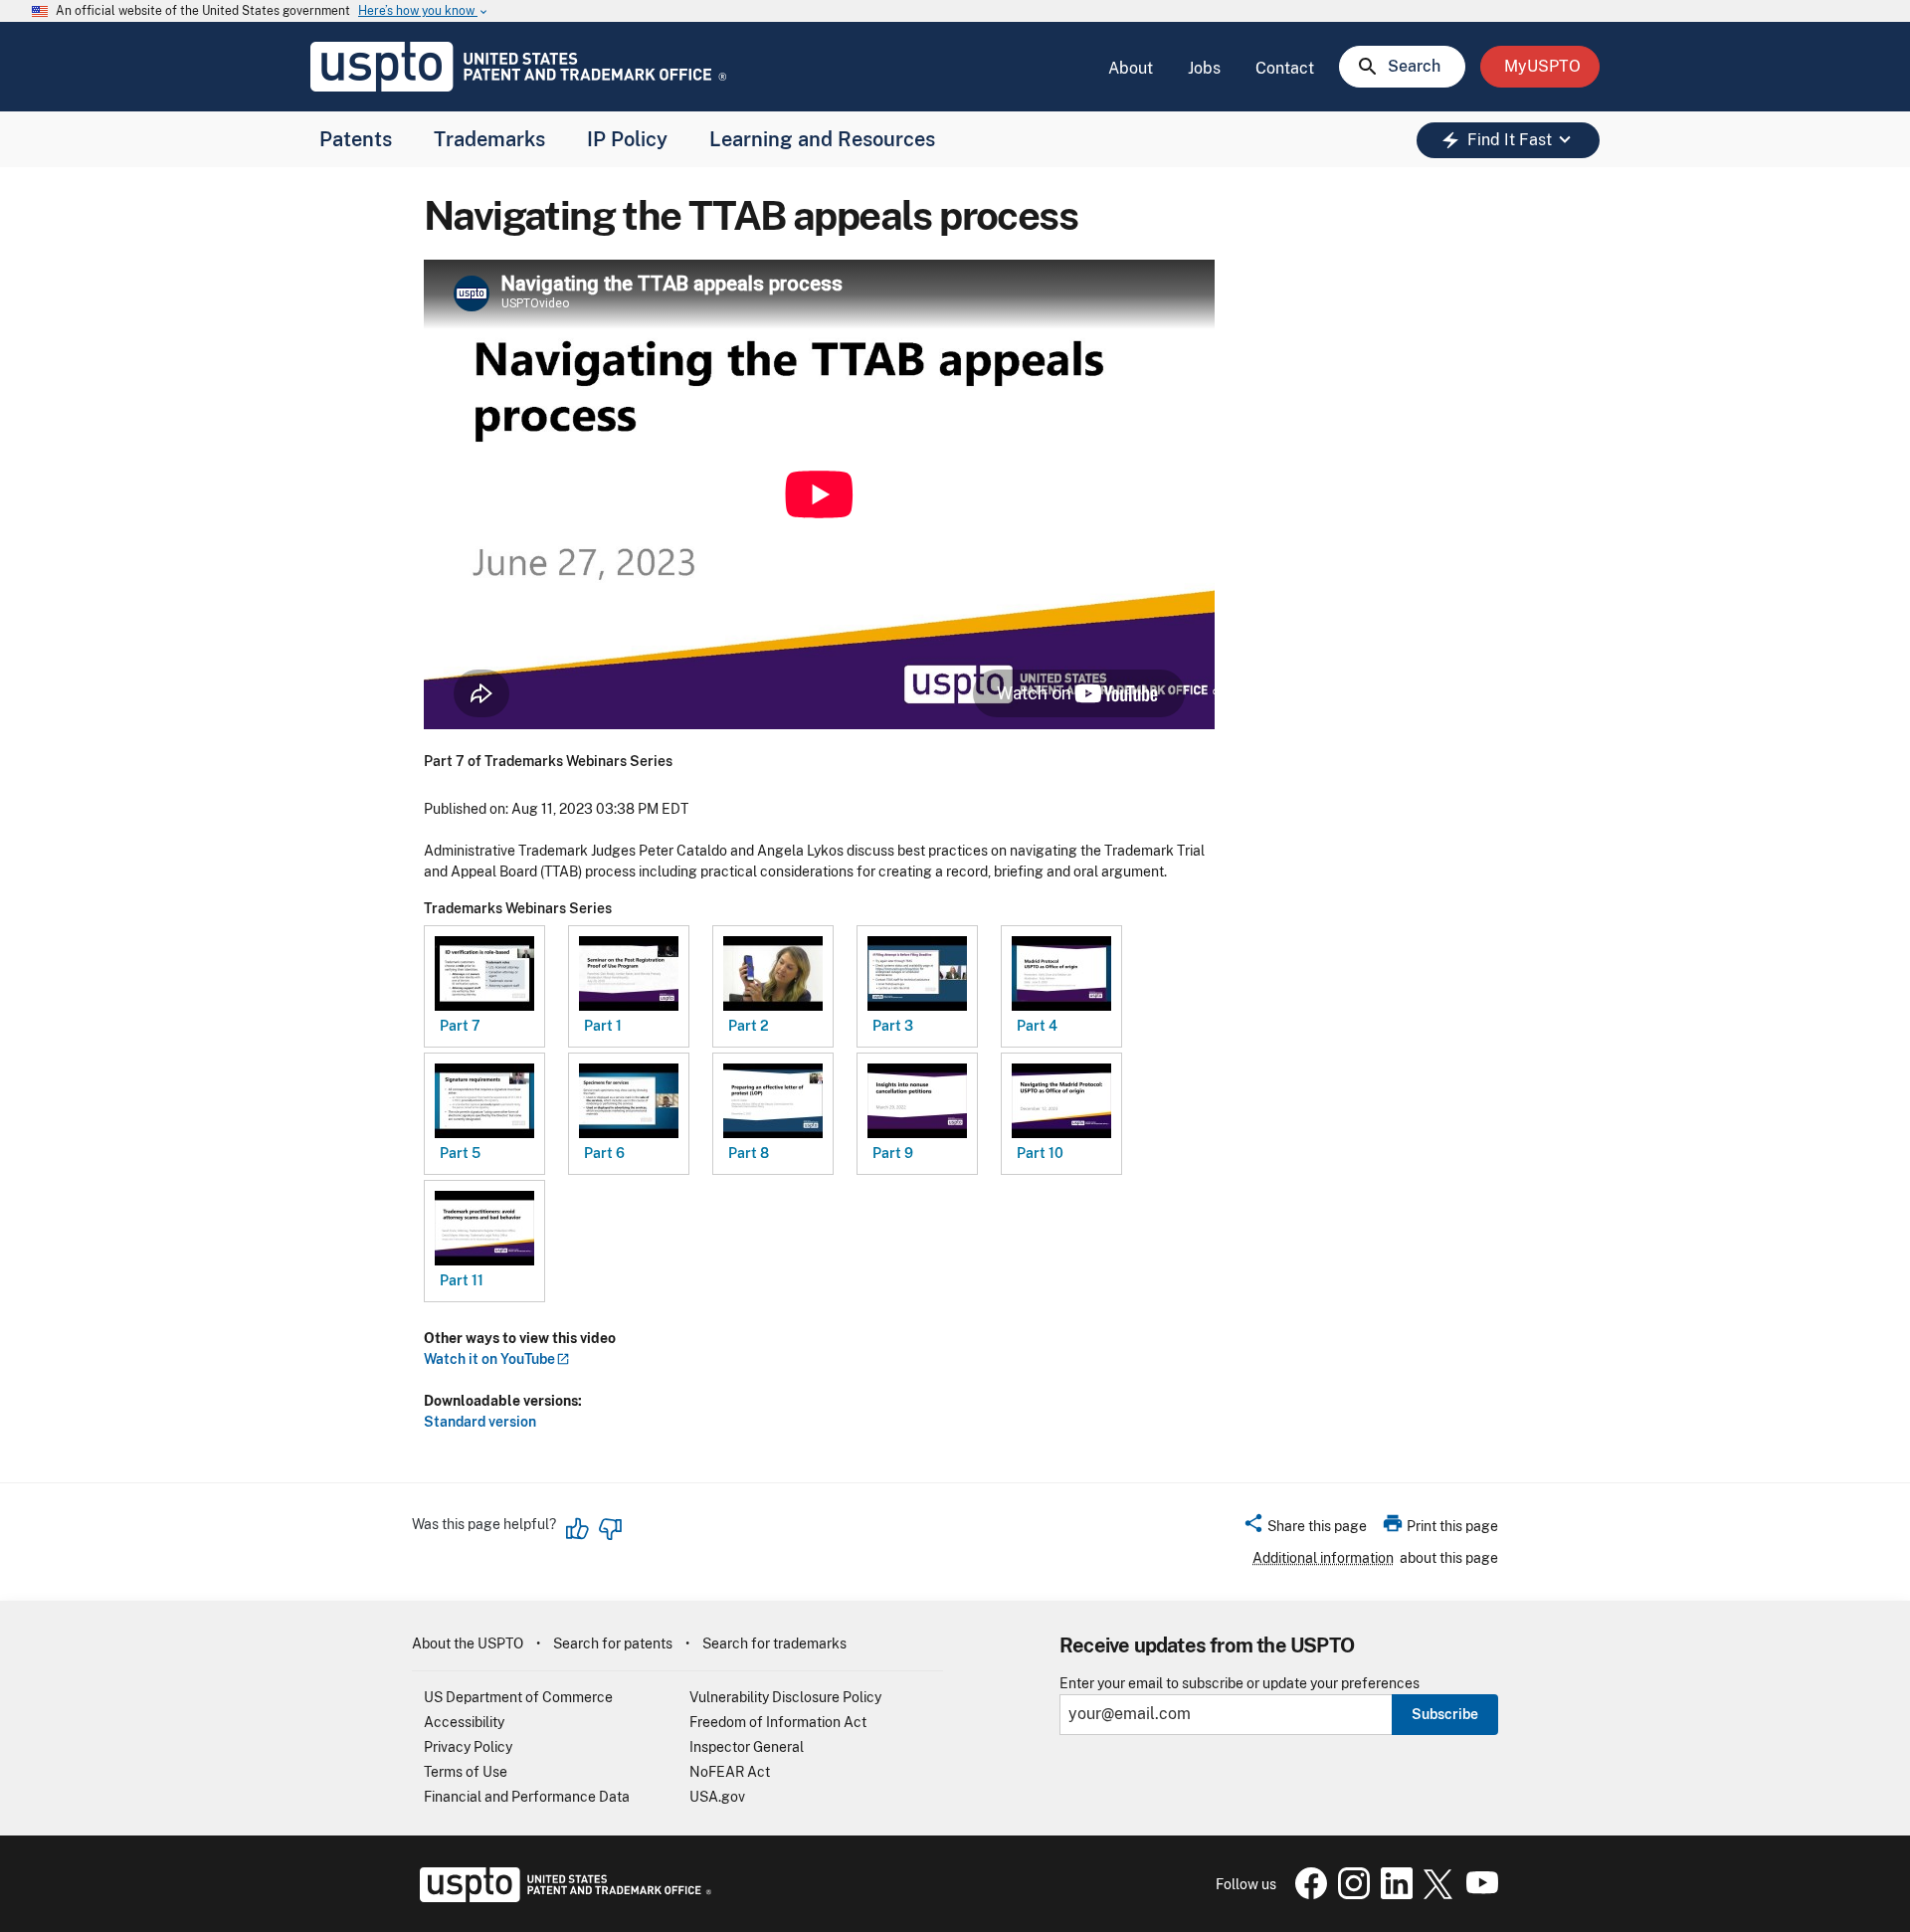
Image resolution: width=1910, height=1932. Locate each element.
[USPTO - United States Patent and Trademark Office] (562, 1897)
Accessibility (464, 1722)
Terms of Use (466, 1772)
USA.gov (717, 1797)
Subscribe (1445, 1714)
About (1131, 68)
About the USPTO (468, 1643)
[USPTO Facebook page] (1307, 1894)
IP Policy (627, 139)
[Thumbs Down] (610, 1529)
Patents (356, 139)
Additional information (1323, 1558)
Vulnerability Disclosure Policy (785, 1697)
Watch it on (489, 1359)
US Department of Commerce (518, 1697)
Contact (1285, 68)
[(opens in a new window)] (1350, 1894)
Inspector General (747, 1747)
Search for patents (613, 1643)
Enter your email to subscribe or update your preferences (1240, 1684)
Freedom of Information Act (778, 1722)
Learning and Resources (822, 139)
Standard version (480, 1422)
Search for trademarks (774, 1643)
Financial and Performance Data (527, 1797)
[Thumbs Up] (578, 1529)
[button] (1305, 1529)
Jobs (1204, 68)
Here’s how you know (424, 11)
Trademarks (489, 139)
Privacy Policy (468, 1747)
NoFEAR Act (730, 1772)
